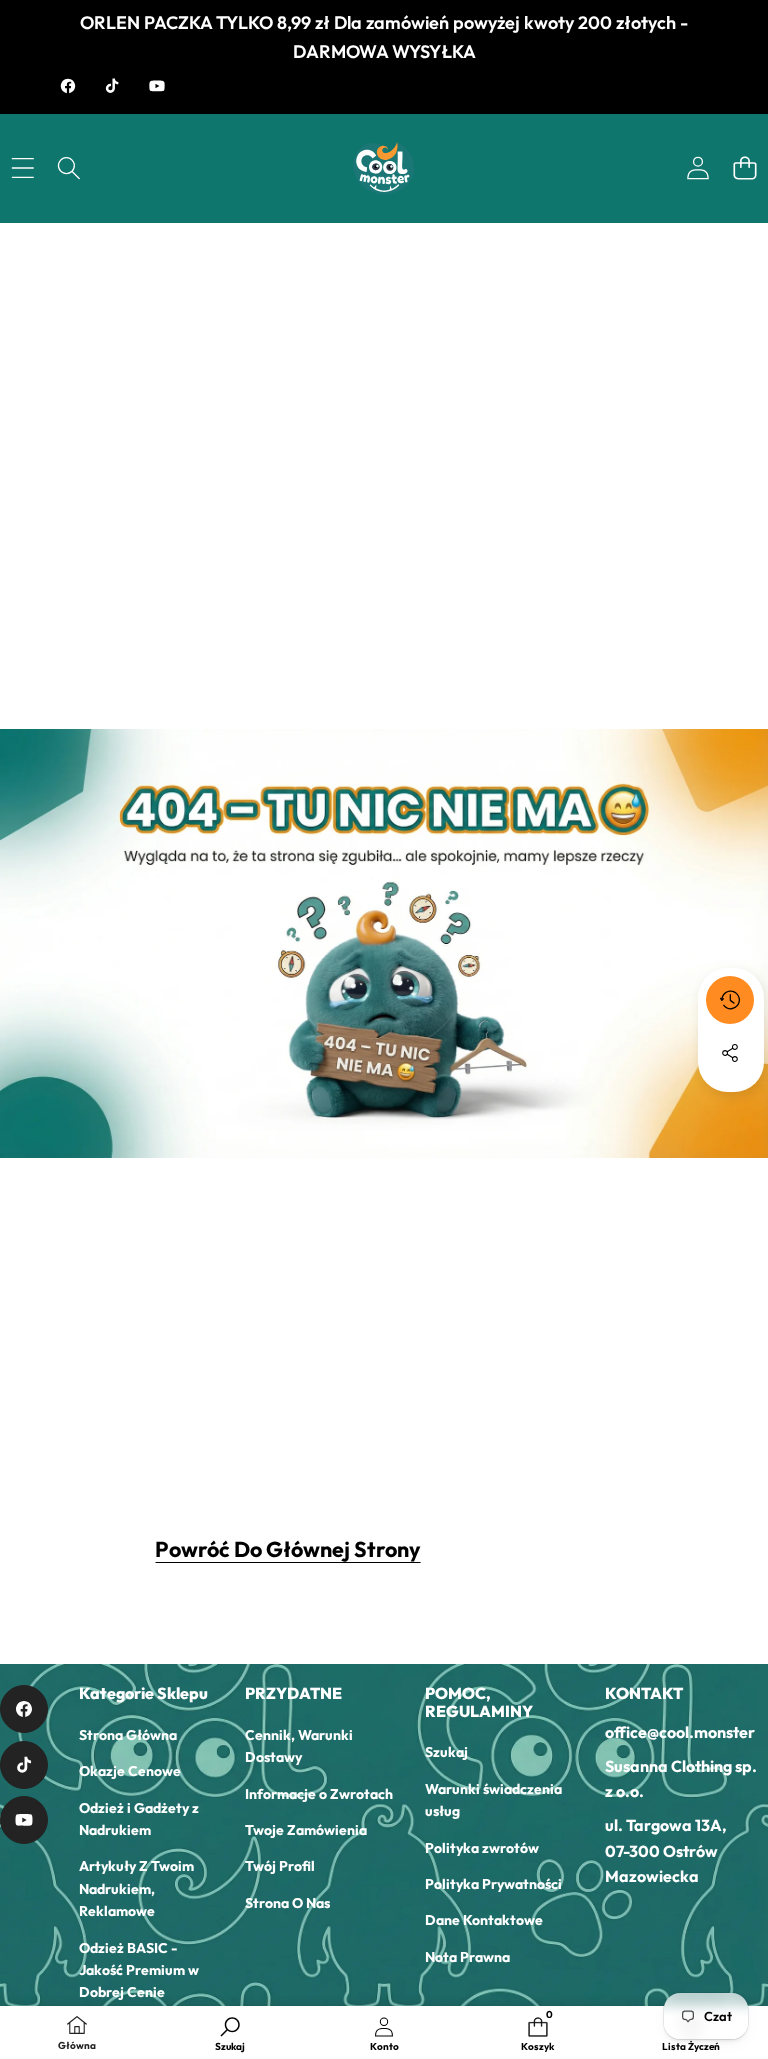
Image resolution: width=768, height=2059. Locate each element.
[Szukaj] (69, 168)
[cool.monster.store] (383, 168)
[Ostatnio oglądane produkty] (730, 1000)
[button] (744, 168)
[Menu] (22, 168)
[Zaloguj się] (697, 168)
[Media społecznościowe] (730, 1053)
